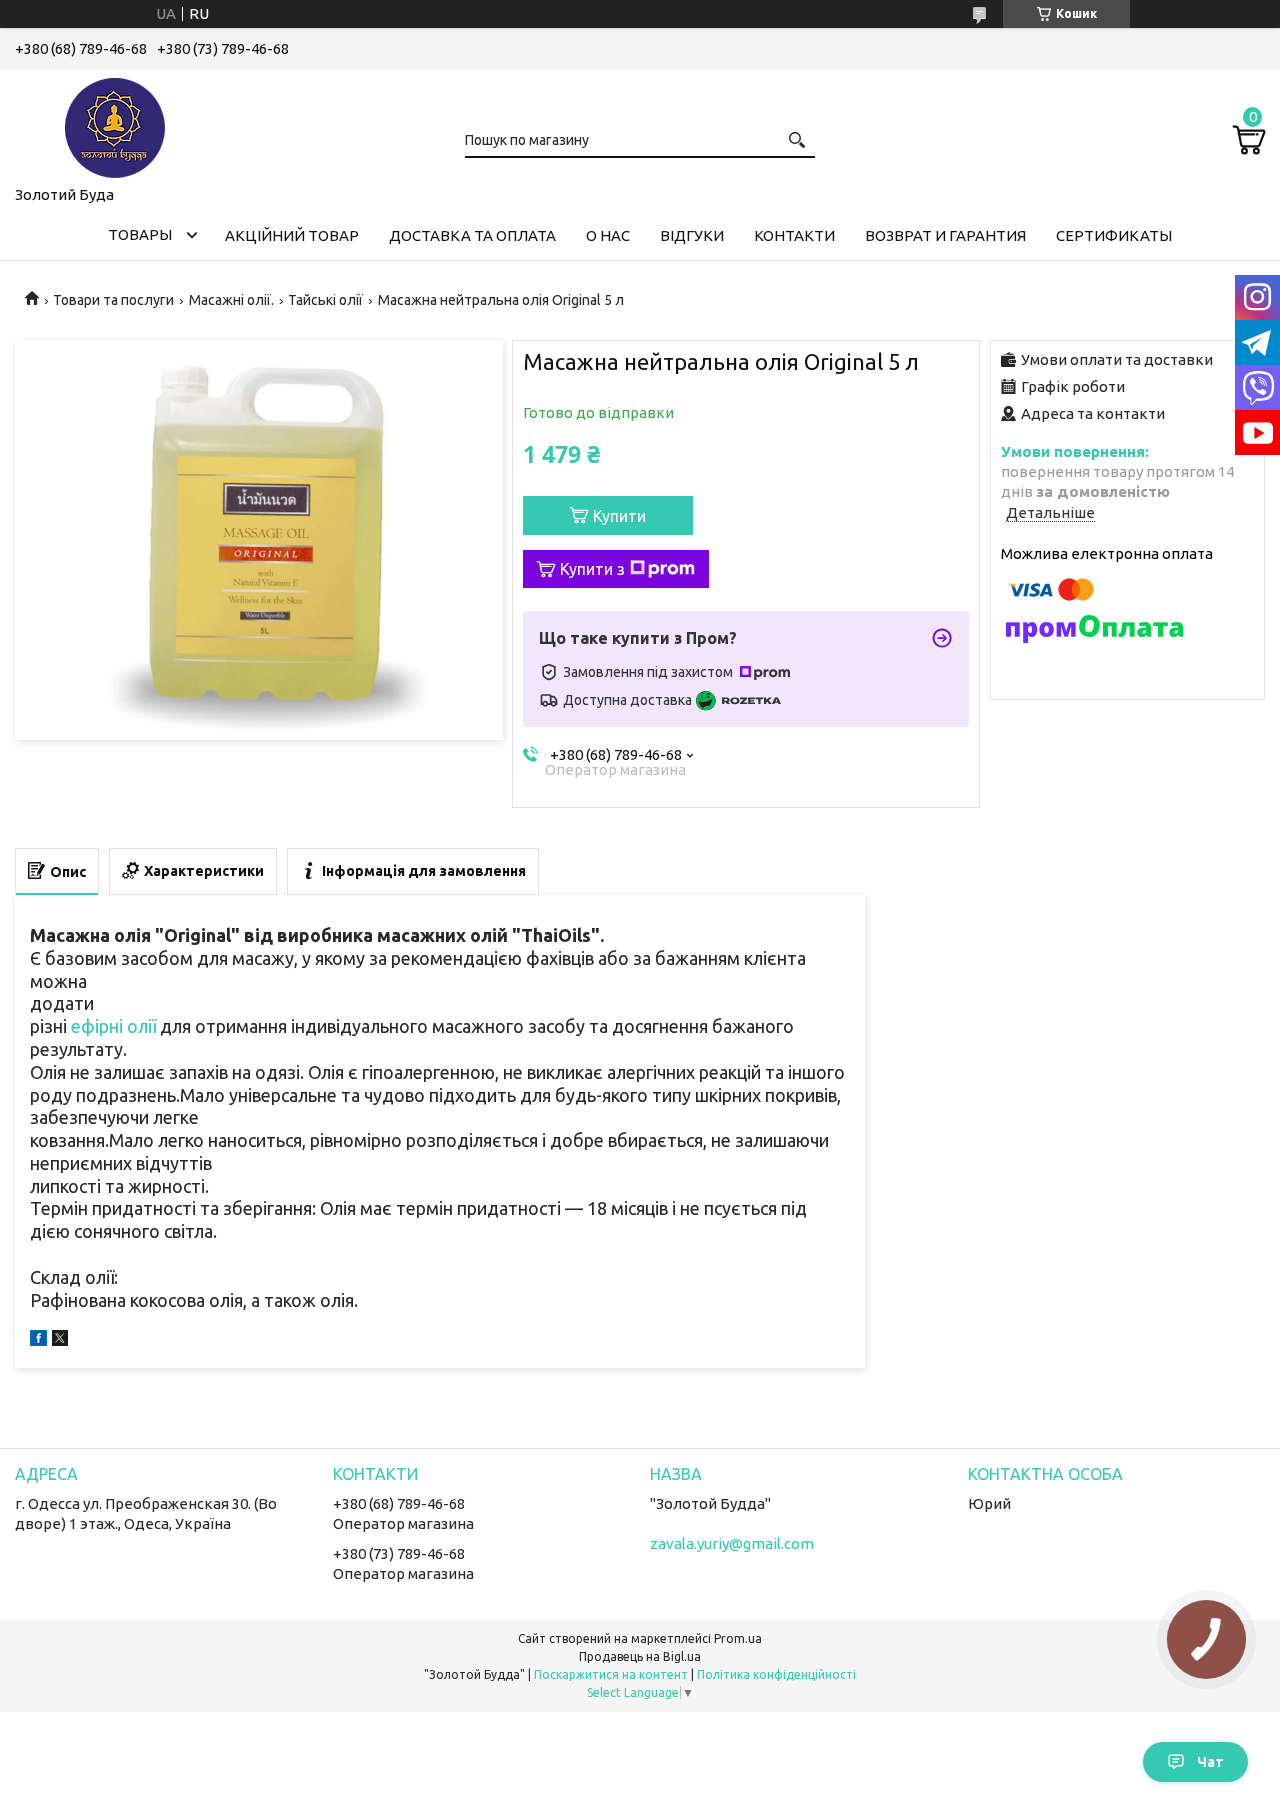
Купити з (592, 569)
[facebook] (38, 1340)
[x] (60, 1340)
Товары (140, 234)
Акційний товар (292, 235)
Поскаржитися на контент (611, 1674)
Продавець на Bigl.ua (640, 1656)
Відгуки (692, 235)
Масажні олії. (231, 300)
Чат (1210, 1762)
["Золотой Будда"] (115, 124)
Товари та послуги (113, 300)
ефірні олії (113, 1026)
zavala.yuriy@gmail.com (732, 1543)
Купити (619, 516)
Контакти (794, 235)
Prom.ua (738, 1638)
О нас (608, 235)
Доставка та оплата (472, 235)
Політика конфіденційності (776, 1674)
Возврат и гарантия (945, 235)
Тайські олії (325, 300)
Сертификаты (1114, 235)
